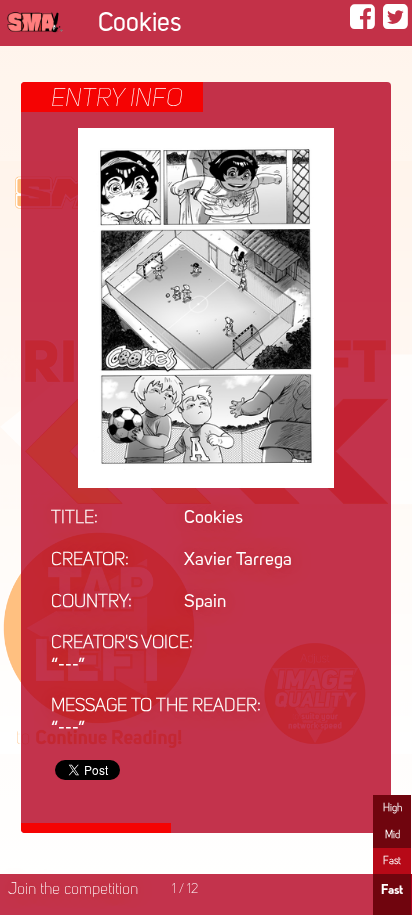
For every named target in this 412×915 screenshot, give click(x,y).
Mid (392, 835)
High (392, 808)
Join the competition (73, 890)
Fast (392, 861)
